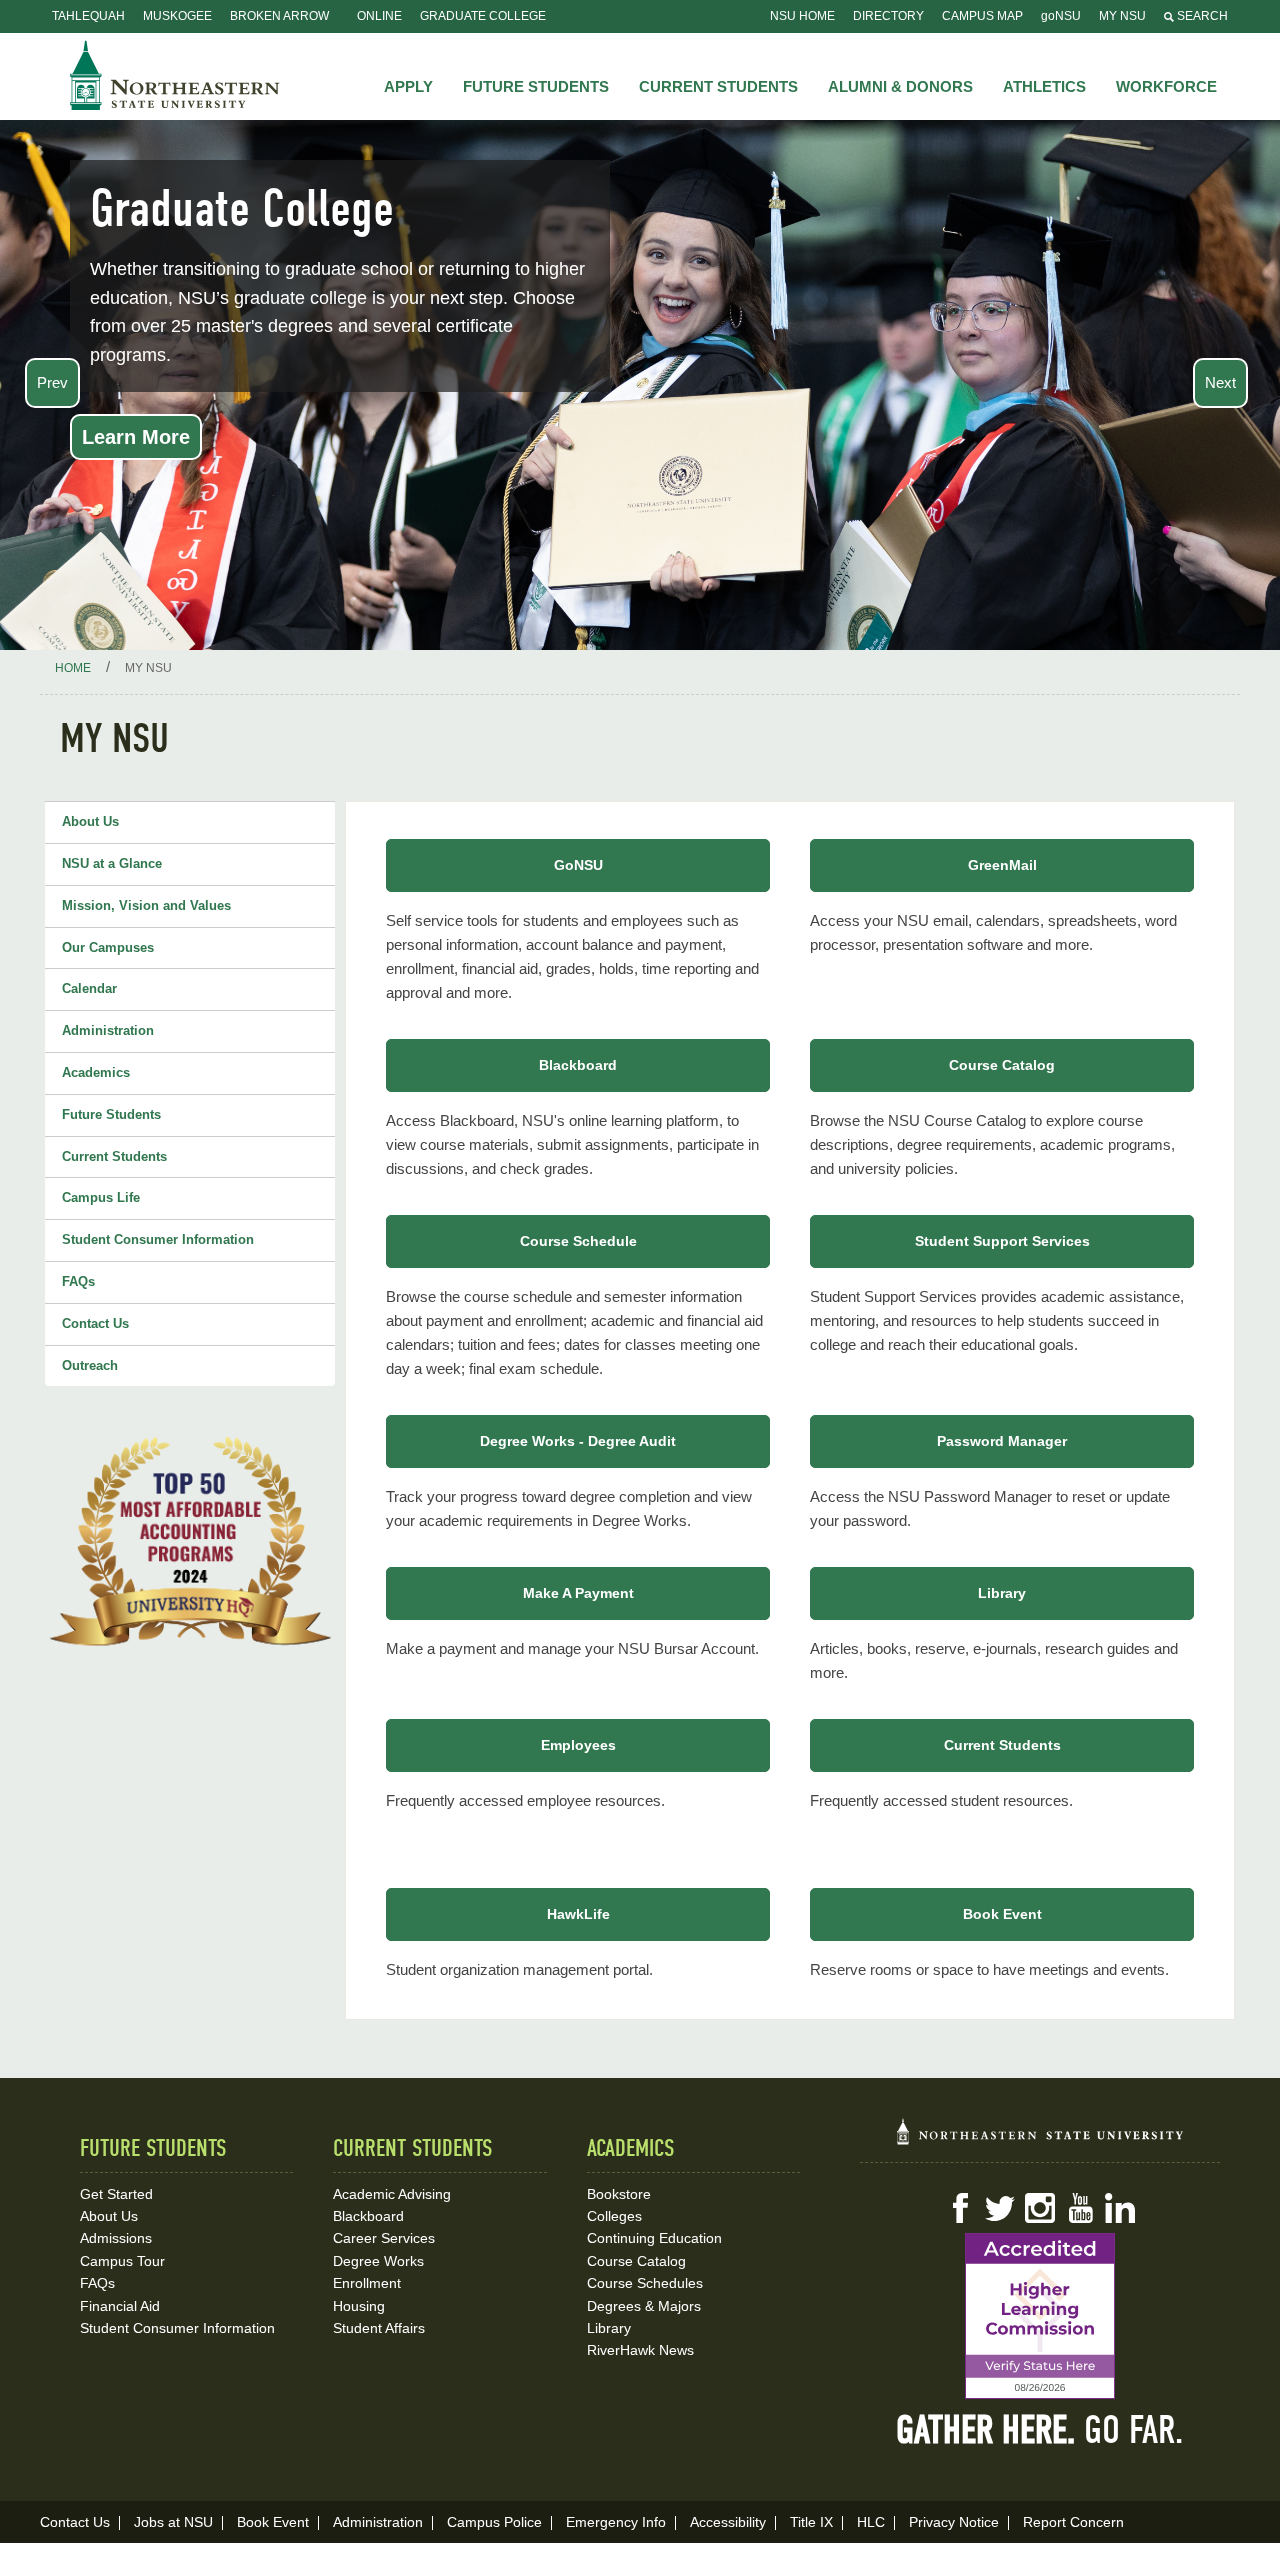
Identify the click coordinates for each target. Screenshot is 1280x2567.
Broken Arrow (279, 16)
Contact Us (95, 1323)
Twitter (1000, 2208)
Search (1201, 16)
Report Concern (1073, 2522)
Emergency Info (616, 2522)
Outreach (90, 1365)
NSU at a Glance (112, 863)
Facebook (960, 2208)
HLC (871, 2522)
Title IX (811, 2522)
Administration (108, 1030)
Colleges (614, 2216)
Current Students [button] (718, 86)
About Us (90, 821)
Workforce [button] (1166, 86)
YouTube (1080, 2208)
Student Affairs (379, 2328)
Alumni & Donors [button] (900, 86)
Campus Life (101, 1197)
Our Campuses (108, 947)
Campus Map (982, 16)
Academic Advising (392, 2194)
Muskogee (177, 16)
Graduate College (483, 16)
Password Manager (1002, 1441)
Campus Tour (122, 2261)
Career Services (384, 2238)
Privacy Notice (954, 2522)
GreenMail (1002, 865)
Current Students (114, 1156)
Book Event (1002, 1914)
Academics (96, 1072)
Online (379, 16)
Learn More (136, 437)
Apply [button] (408, 86)
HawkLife (578, 1914)
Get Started (116, 2194)
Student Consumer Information (158, 1239)
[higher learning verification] (1040, 2316)
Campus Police (494, 2522)
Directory (888, 16)
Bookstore (619, 2194)
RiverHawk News (640, 2350)
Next (1220, 382)
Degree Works (378, 2261)
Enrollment (367, 2283)
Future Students (111, 1114)
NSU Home (802, 16)
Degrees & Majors (644, 2306)
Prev (52, 382)
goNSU (1061, 16)
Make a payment (578, 1593)
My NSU (1122, 16)
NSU (175, 75)
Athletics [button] (1044, 86)
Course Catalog (1002, 1065)
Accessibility (728, 2522)
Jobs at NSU (173, 2522)
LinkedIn (1120, 2208)
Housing (359, 2306)
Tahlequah (88, 16)
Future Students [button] (536, 86)
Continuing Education (654, 2238)
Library (1002, 1593)
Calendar (89, 988)
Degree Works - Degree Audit (578, 1441)
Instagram (1040, 2208)
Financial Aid (120, 2306)
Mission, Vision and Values (146, 905)
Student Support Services (1002, 1241)
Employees (578, 1745)
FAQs (78, 1281)
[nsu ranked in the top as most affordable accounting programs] (190, 1541)
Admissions (116, 2238)
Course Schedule (578, 1241)
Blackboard (578, 1065)
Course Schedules (645, 2283)
